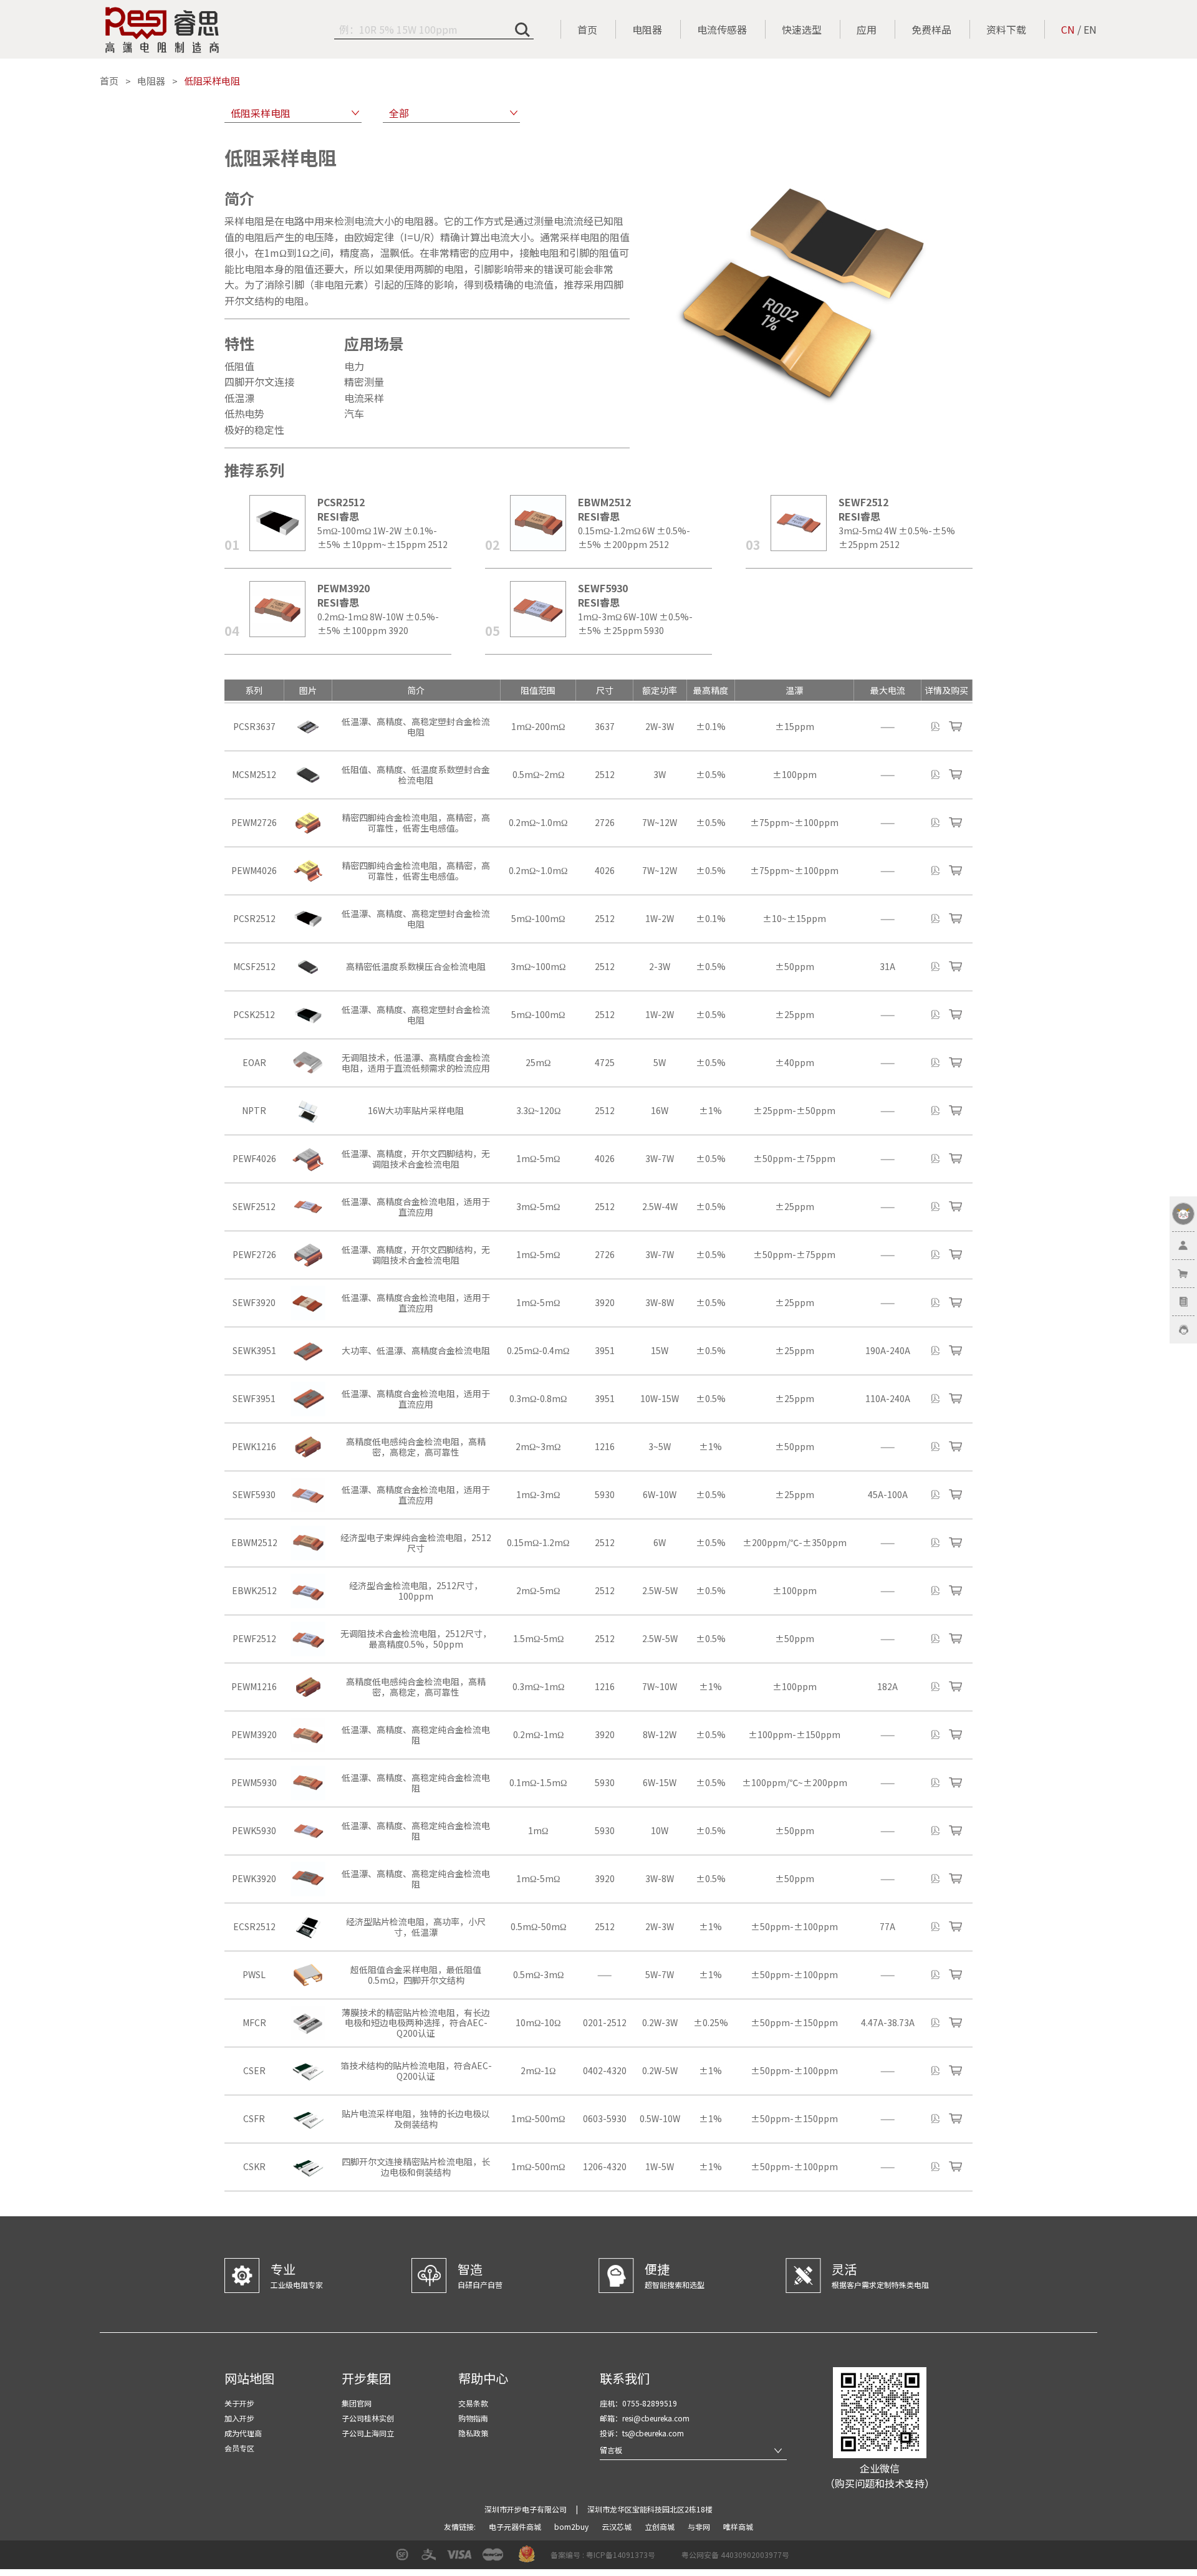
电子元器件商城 (516, 2526)
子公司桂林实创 (368, 2418)
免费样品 (931, 29)
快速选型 (802, 29)
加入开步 (239, 2418)
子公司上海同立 (368, 2433)
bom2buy (572, 2526)
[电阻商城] (162, 30)
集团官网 (357, 2403)
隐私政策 (473, 2433)
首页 (587, 29)
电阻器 (647, 29)
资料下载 (1006, 29)
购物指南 (473, 2418)
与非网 (700, 2526)
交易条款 (473, 2403)
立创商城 (661, 2526)
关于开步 (239, 2403)
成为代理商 (243, 2433)
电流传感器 (722, 29)
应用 (867, 29)
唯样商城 (738, 2526)
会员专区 (239, 2448)
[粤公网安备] (673, 2559)
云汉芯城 (618, 2526)
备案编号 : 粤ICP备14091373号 (603, 2554)
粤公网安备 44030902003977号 (735, 2554)
